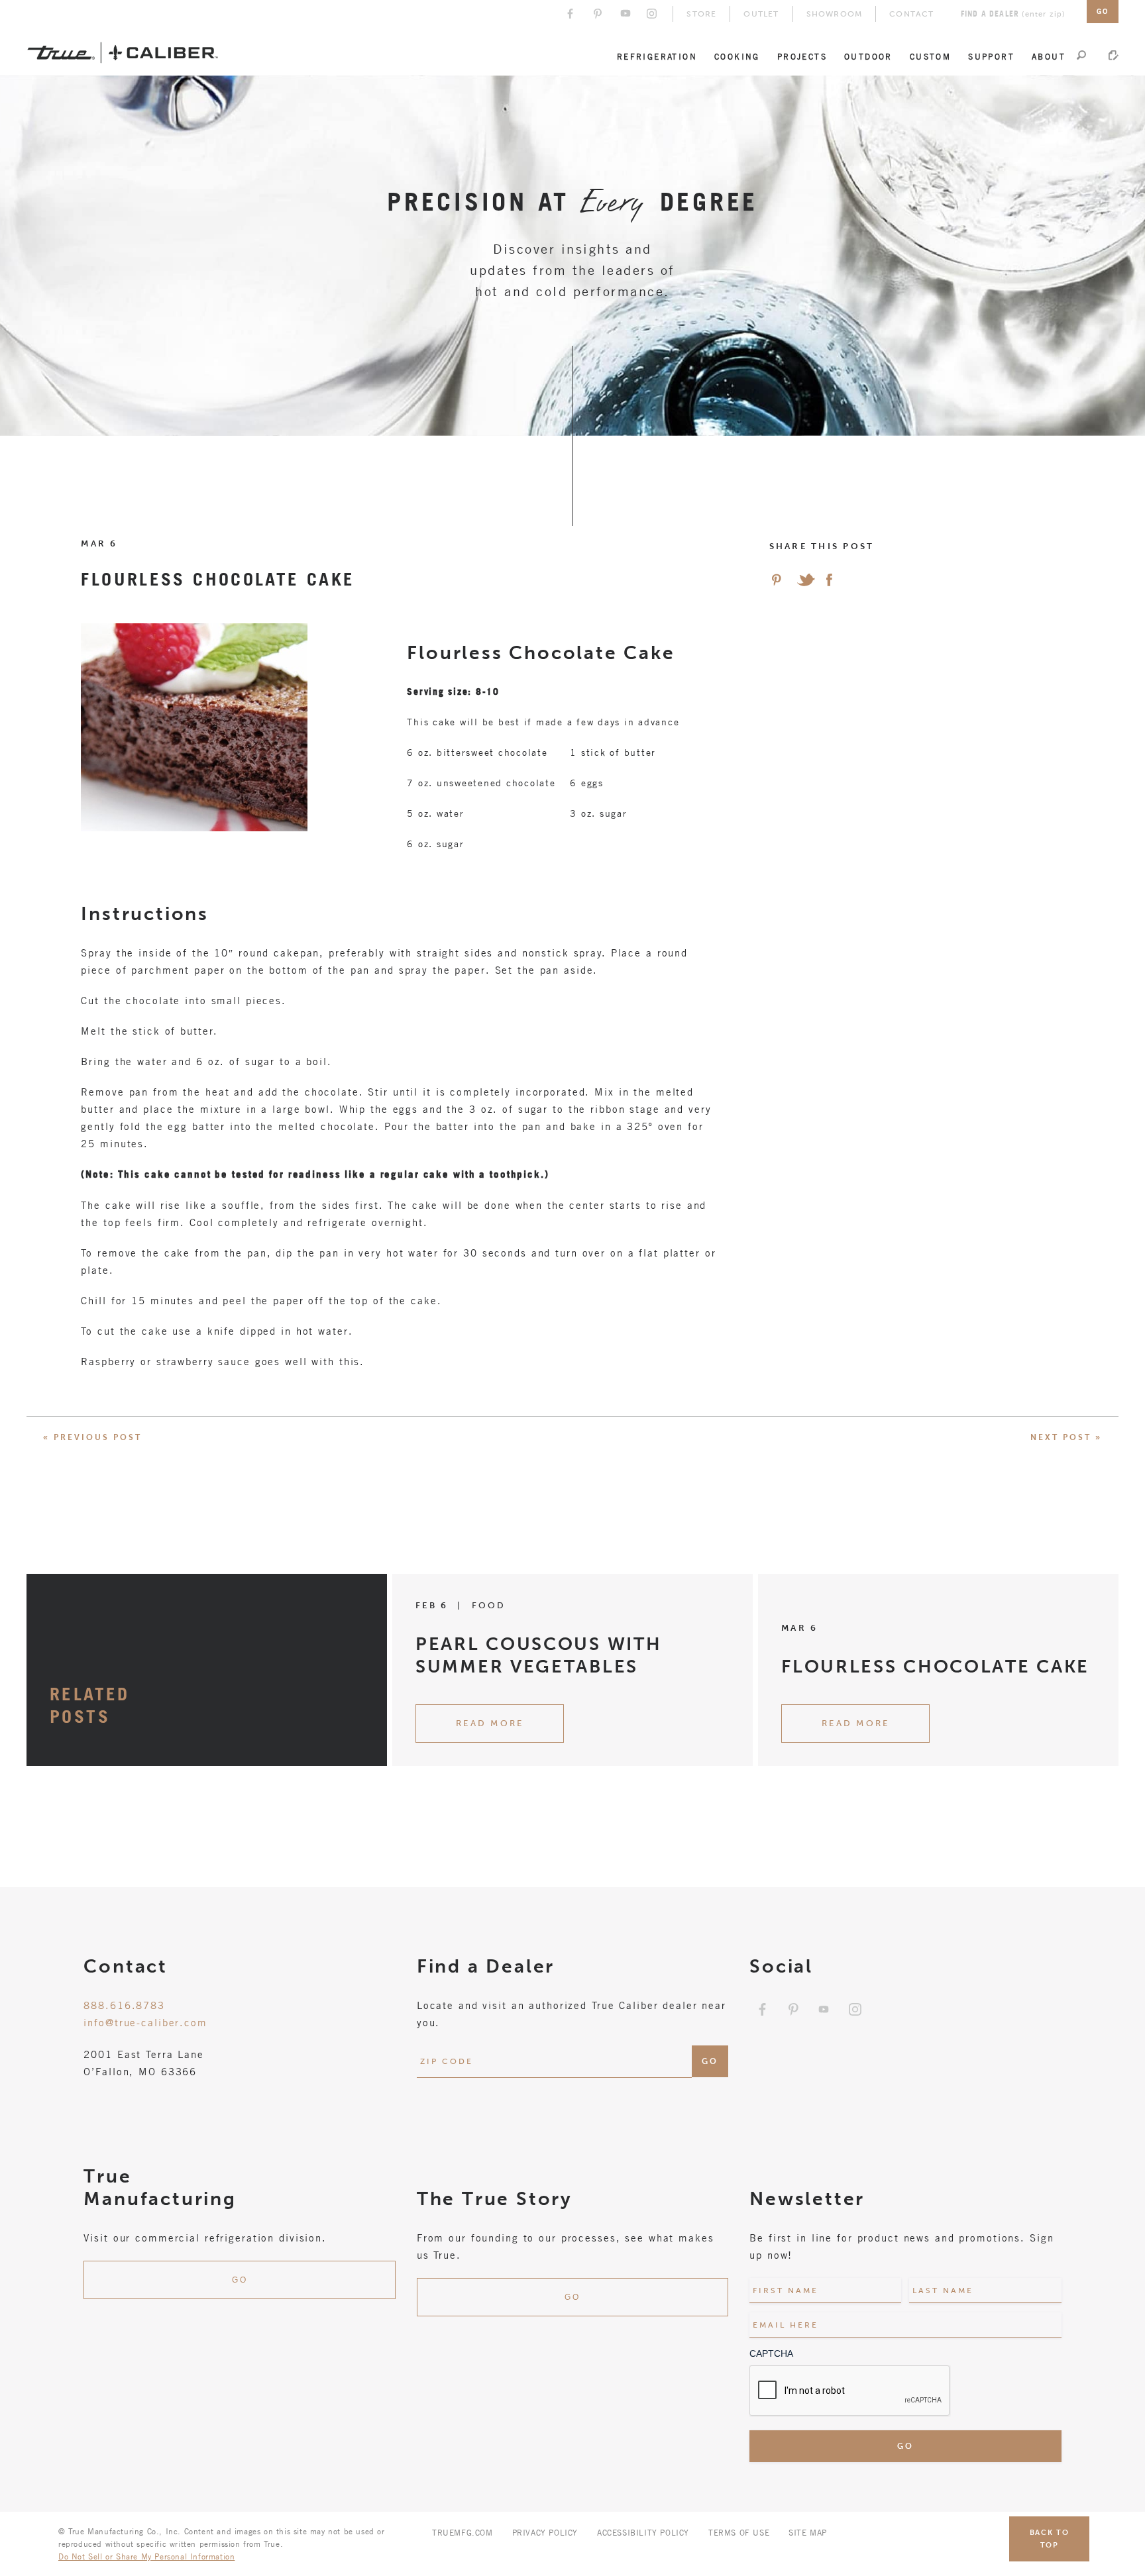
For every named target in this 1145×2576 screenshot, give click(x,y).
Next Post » (1066, 1437)
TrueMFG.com (463, 2532)
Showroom (835, 14)
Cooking (737, 56)
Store (701, 14)
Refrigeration (657, 56)
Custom (930, 56)
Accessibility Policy (643, 2532)
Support (991, 56)
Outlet (761, 14)
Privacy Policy (545, 2532)
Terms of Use (739, 2532)
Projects (802, 56)
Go (240, 2280)
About (1049, 56)
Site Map (808, 2532)
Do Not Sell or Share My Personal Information (146, 2556)
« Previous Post (92, 1437)
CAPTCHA (771, 2353)
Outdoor (868, 56)
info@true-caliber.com (145, 2022)
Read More (490, 1723)
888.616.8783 (124, 2005)
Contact (911, 14)
